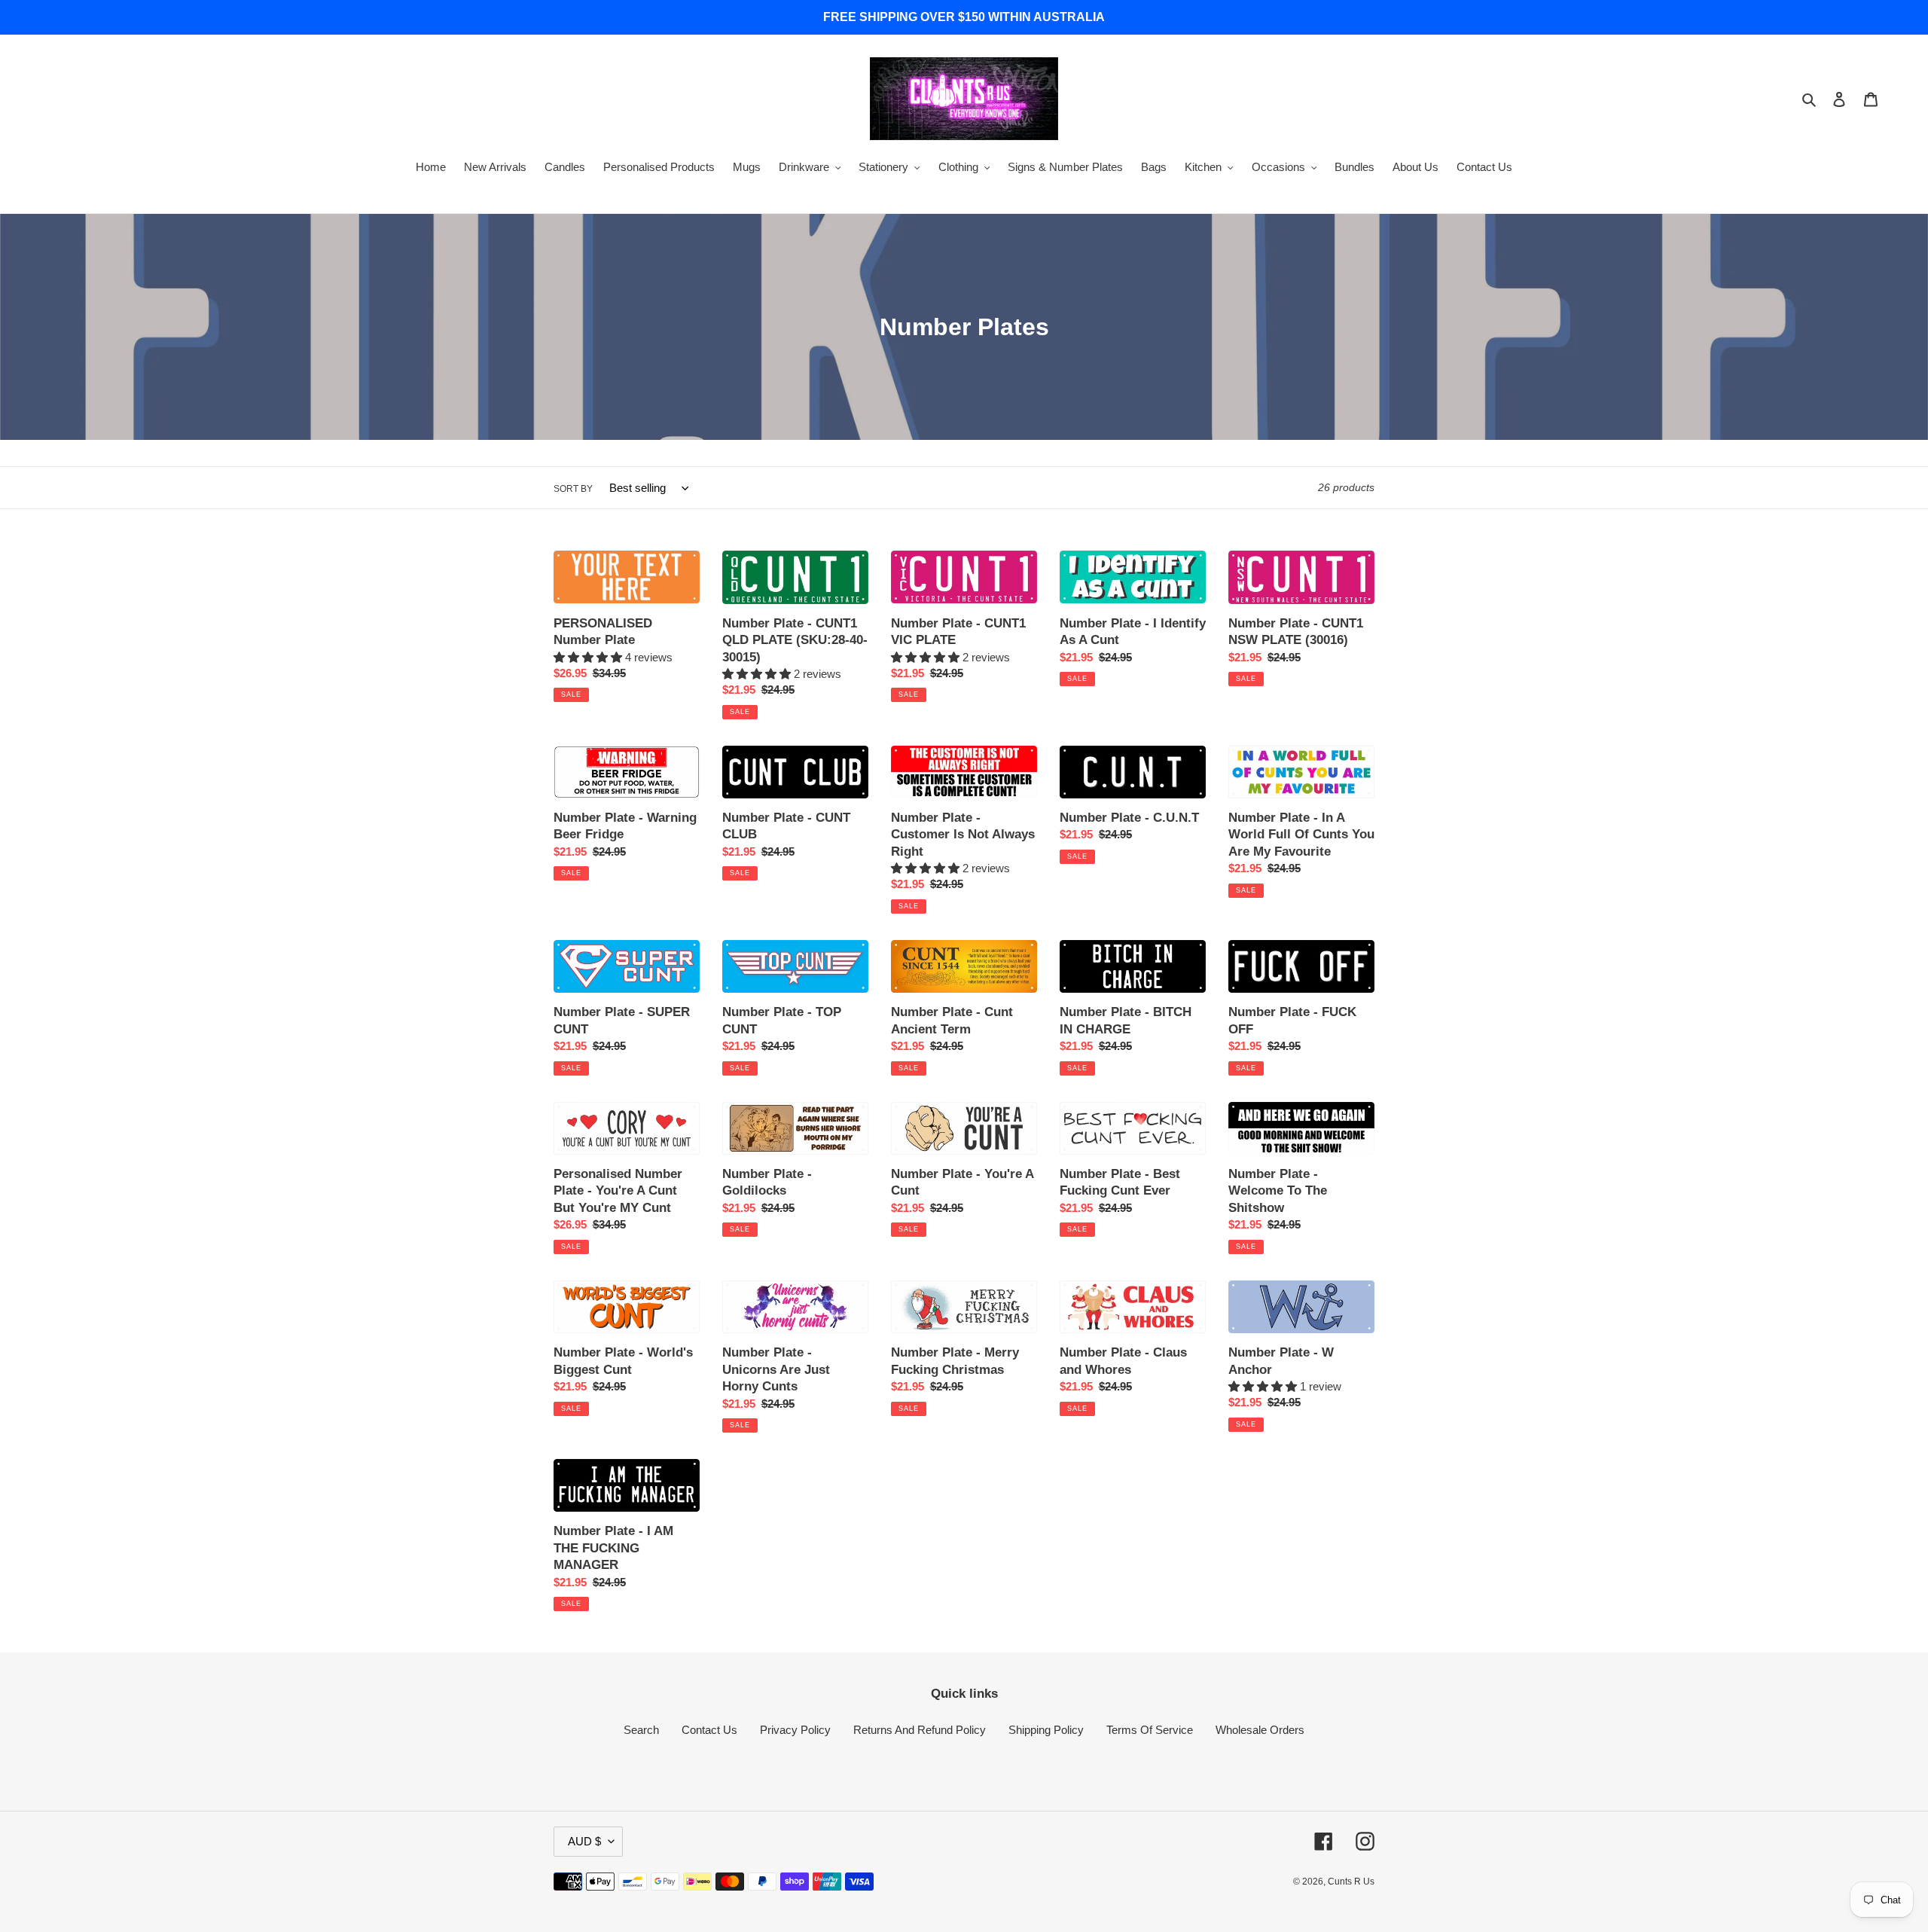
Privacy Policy (795, 1730)
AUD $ (584, 1841)
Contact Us (709, 1730)
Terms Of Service (1150, 1730)
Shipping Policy (1046, 1730)
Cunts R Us (1351, 1882)
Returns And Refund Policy (920, 1730)
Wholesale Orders (1260, 1730)
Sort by (573, 489)
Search (641, 1730)
